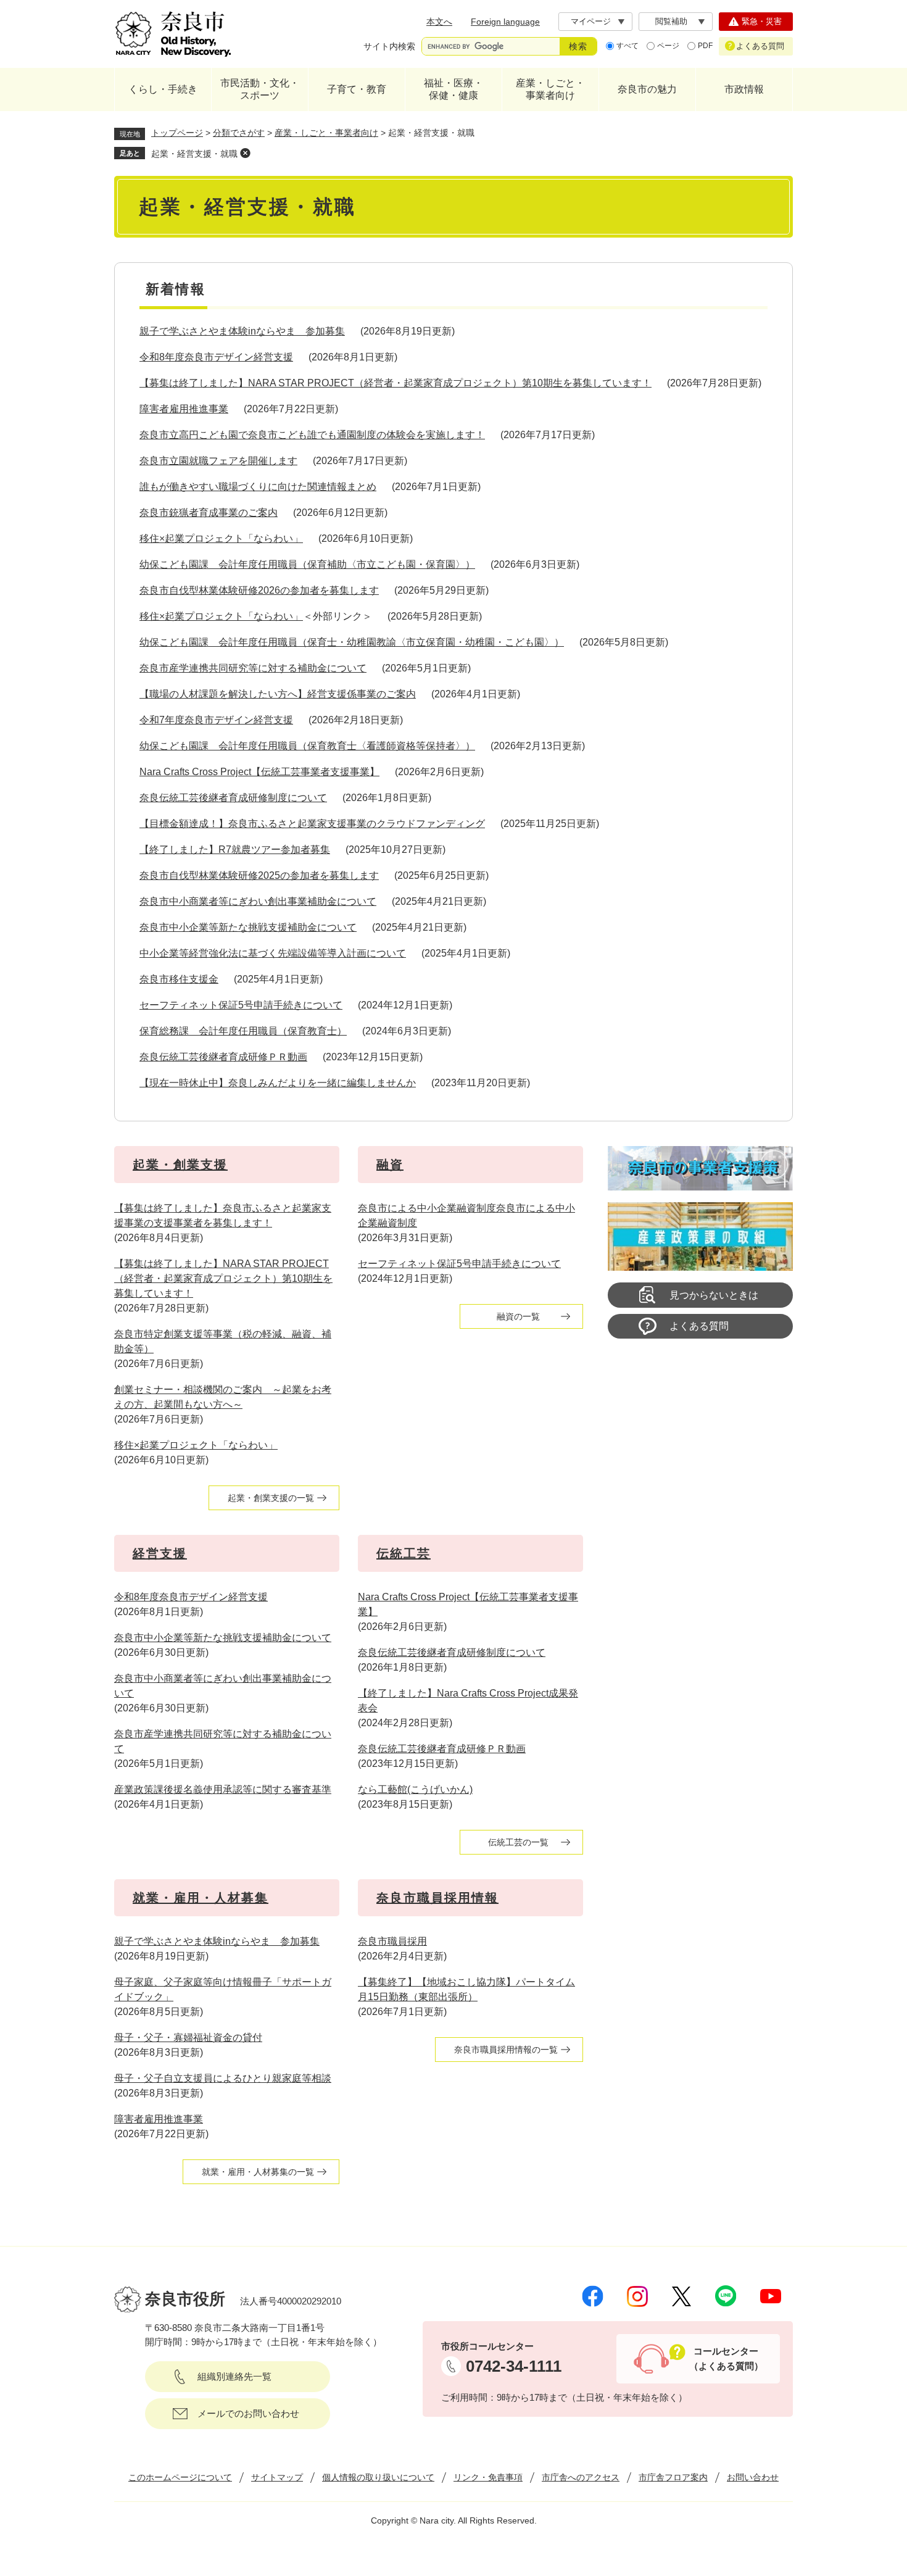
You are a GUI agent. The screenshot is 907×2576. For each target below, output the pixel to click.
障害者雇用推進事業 (184, 409)
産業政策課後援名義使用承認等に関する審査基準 (223, 1789)
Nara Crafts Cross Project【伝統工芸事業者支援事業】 (259, 772)
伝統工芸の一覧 (518, 1842)
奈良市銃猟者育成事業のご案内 (209, 513)
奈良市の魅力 (647, 89)
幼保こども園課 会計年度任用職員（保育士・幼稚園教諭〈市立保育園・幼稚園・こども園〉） (352, 642)
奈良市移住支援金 (179, 979)
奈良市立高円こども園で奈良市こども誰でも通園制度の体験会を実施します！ (312, 435)
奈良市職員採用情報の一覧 (506, 2050)
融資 (390, 1165)
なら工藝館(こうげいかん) (415, 1789)
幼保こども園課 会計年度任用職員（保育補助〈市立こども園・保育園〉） (307, 564)
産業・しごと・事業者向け (550, 89)
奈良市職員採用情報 (437, 1898)
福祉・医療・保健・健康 (453, 89)
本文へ (439, 22)
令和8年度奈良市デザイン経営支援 (216, 357)
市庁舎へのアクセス (581, 2477)
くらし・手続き (163, 89)
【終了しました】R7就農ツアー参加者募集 (235, 850)
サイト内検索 (389, 46)
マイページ (591, 21)
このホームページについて (180, 2477)
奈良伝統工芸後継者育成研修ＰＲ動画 (223, 1057)
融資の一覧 (518, 1316)
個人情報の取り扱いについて (378, 2477)
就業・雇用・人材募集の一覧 (258, 2172)
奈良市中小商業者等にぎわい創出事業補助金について (258, 901)
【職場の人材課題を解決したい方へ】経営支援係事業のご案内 (278, 694)
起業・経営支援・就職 (194, 154)
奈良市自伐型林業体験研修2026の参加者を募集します (259, 590)
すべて (627, 46)
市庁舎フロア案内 (673, 2477)
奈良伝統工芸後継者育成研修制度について (233, 798)
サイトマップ (277, 2477)
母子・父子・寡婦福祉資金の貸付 (188, 2038)
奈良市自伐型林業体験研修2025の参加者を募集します (259, 875)
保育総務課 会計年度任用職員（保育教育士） (243, 1031)
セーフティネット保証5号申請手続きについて (241, 1005)
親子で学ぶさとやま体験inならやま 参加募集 (242, 331)
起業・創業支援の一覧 (271, 1498)
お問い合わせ (753, 2477)
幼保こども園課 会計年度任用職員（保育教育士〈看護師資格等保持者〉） (307, 746)
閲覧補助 (671, 21)
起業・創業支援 (180, 1165)
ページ (668, 46)
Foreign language (505, 22)
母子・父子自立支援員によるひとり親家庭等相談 (223, 2078)
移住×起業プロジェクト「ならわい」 (221, 538)
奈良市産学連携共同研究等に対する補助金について (253, 668)
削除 (245, 153)
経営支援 (160, 1553)
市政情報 (744, 89)
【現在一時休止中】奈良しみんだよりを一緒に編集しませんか (278, 1083)
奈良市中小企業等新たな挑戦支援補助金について (248, 927)
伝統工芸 (404, 1553)
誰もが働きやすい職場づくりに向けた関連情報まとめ (258, 487)
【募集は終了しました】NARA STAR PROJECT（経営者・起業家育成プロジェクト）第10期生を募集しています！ (396, 383)
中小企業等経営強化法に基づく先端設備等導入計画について (273, 953)
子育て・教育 (357, 89)
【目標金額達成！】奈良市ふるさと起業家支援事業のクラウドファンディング (312, 824)
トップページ (177, 133)
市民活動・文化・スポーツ (260, 89)
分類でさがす (239, 133)
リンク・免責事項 (488, 2477)
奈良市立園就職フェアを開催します (218, 461)
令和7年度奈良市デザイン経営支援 (216, 720)
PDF (705, 46)
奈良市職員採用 (392, 1941)
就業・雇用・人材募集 (201, 1898)
